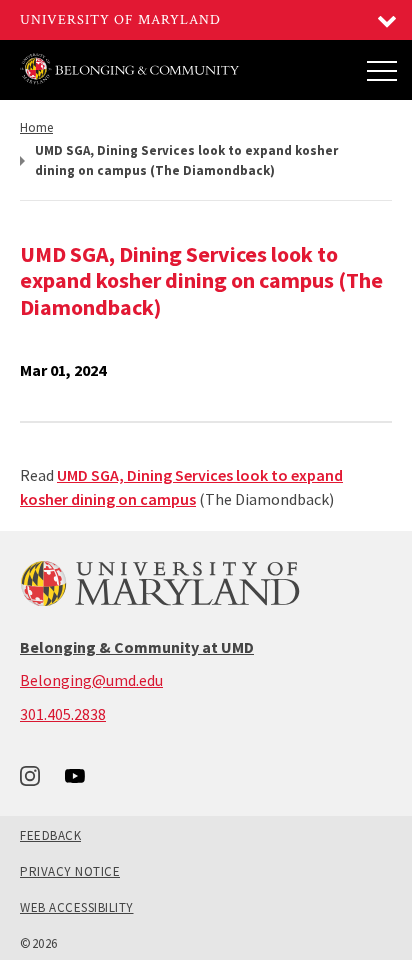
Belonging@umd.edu (91, 680)
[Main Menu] (382, 70)
